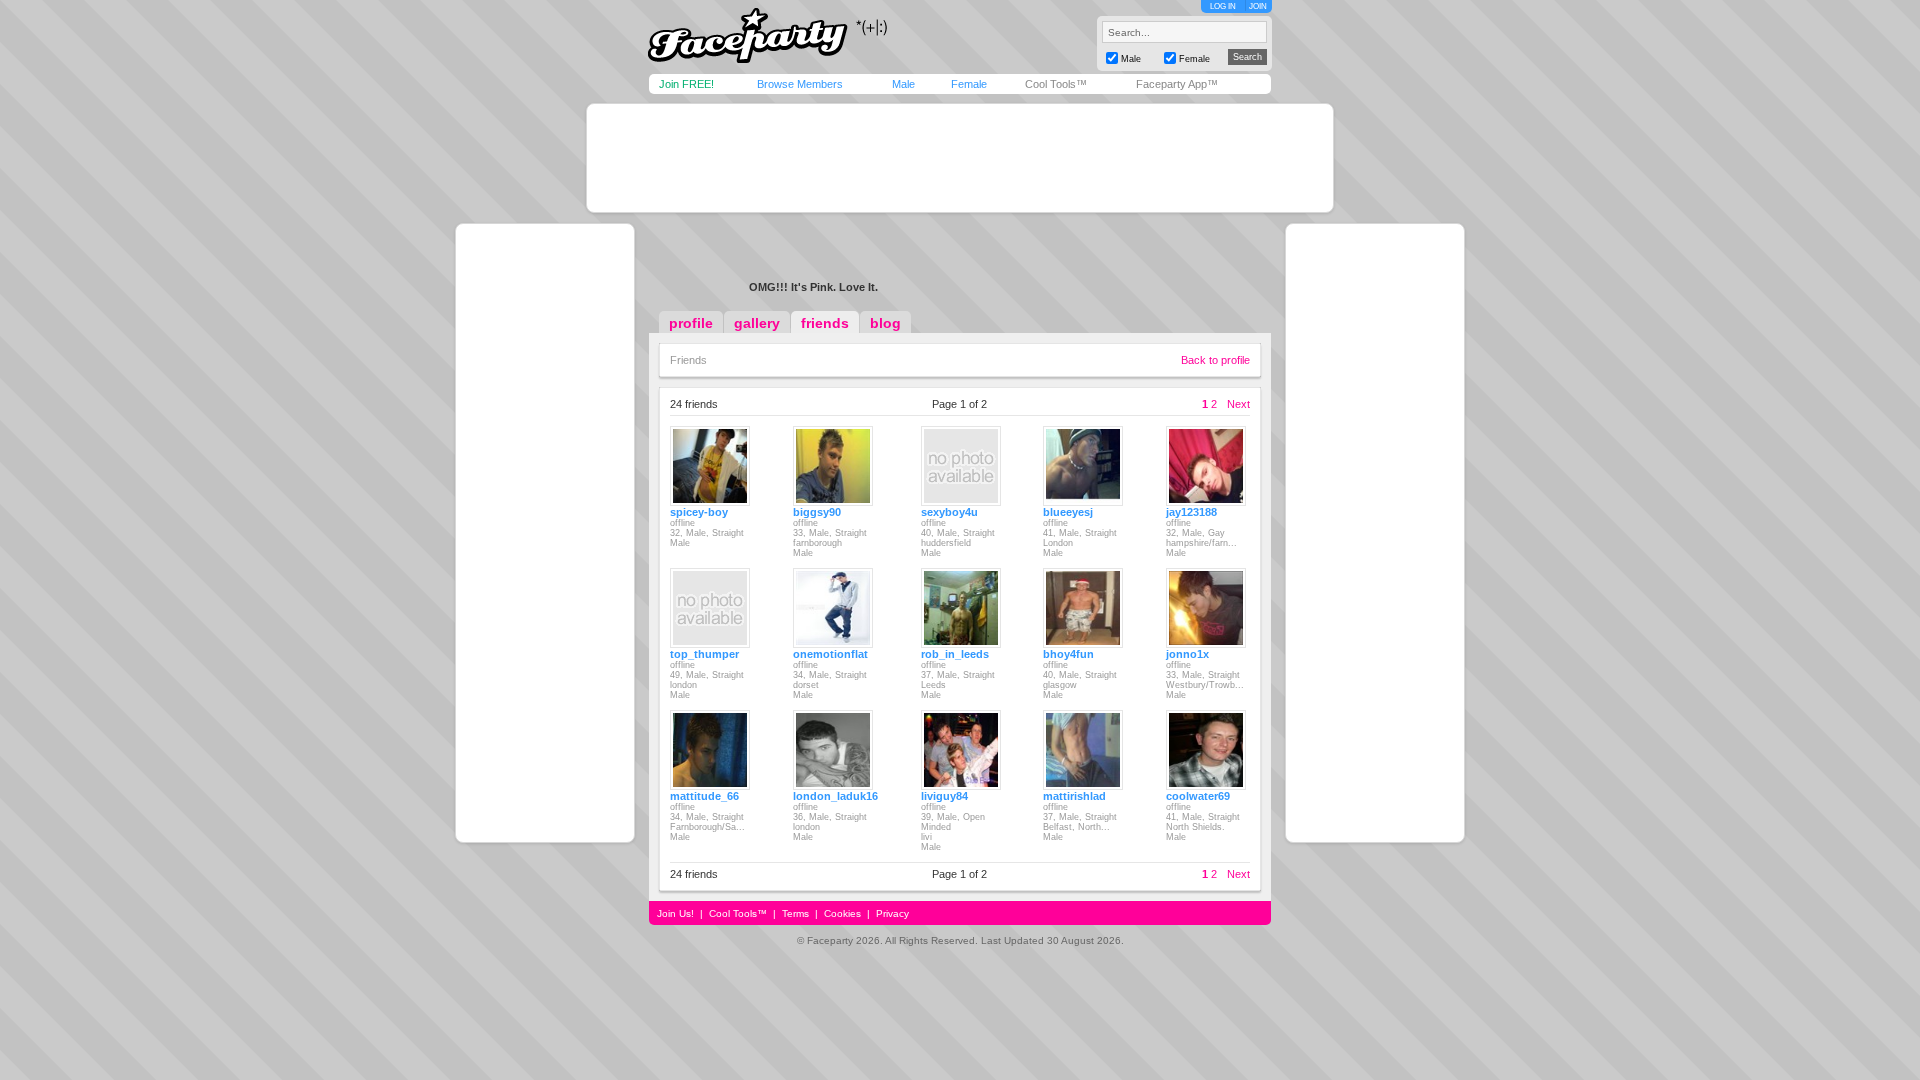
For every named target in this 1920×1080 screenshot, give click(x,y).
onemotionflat (830, 654)
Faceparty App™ (1177, 84)
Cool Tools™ (1056, 84)
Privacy (892, 913)
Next (1238, 404)
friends (825, 323)
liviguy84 (944, 796)
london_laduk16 (835, 796)
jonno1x (1187, 654)
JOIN (1258, 6)
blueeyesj (1068, 512)
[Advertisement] (960, 158)
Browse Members (800, 84)
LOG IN (1223, 6)
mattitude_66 (704, 796)
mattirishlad (1074, 796)
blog (885, 323)
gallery (757, 323)
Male (903, 84)
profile (691, 323)
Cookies (842, 913)
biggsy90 (817, 512)
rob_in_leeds (955, 654)
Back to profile (1215, 360)
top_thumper (704, 654)
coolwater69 (1198, 796)
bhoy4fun (1068, 654)
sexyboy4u (949, 512)
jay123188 (1191, 512)
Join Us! (675, 913)
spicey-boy (699, 512)
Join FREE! (686, 84)
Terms (795, 913)
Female (969, 84)
